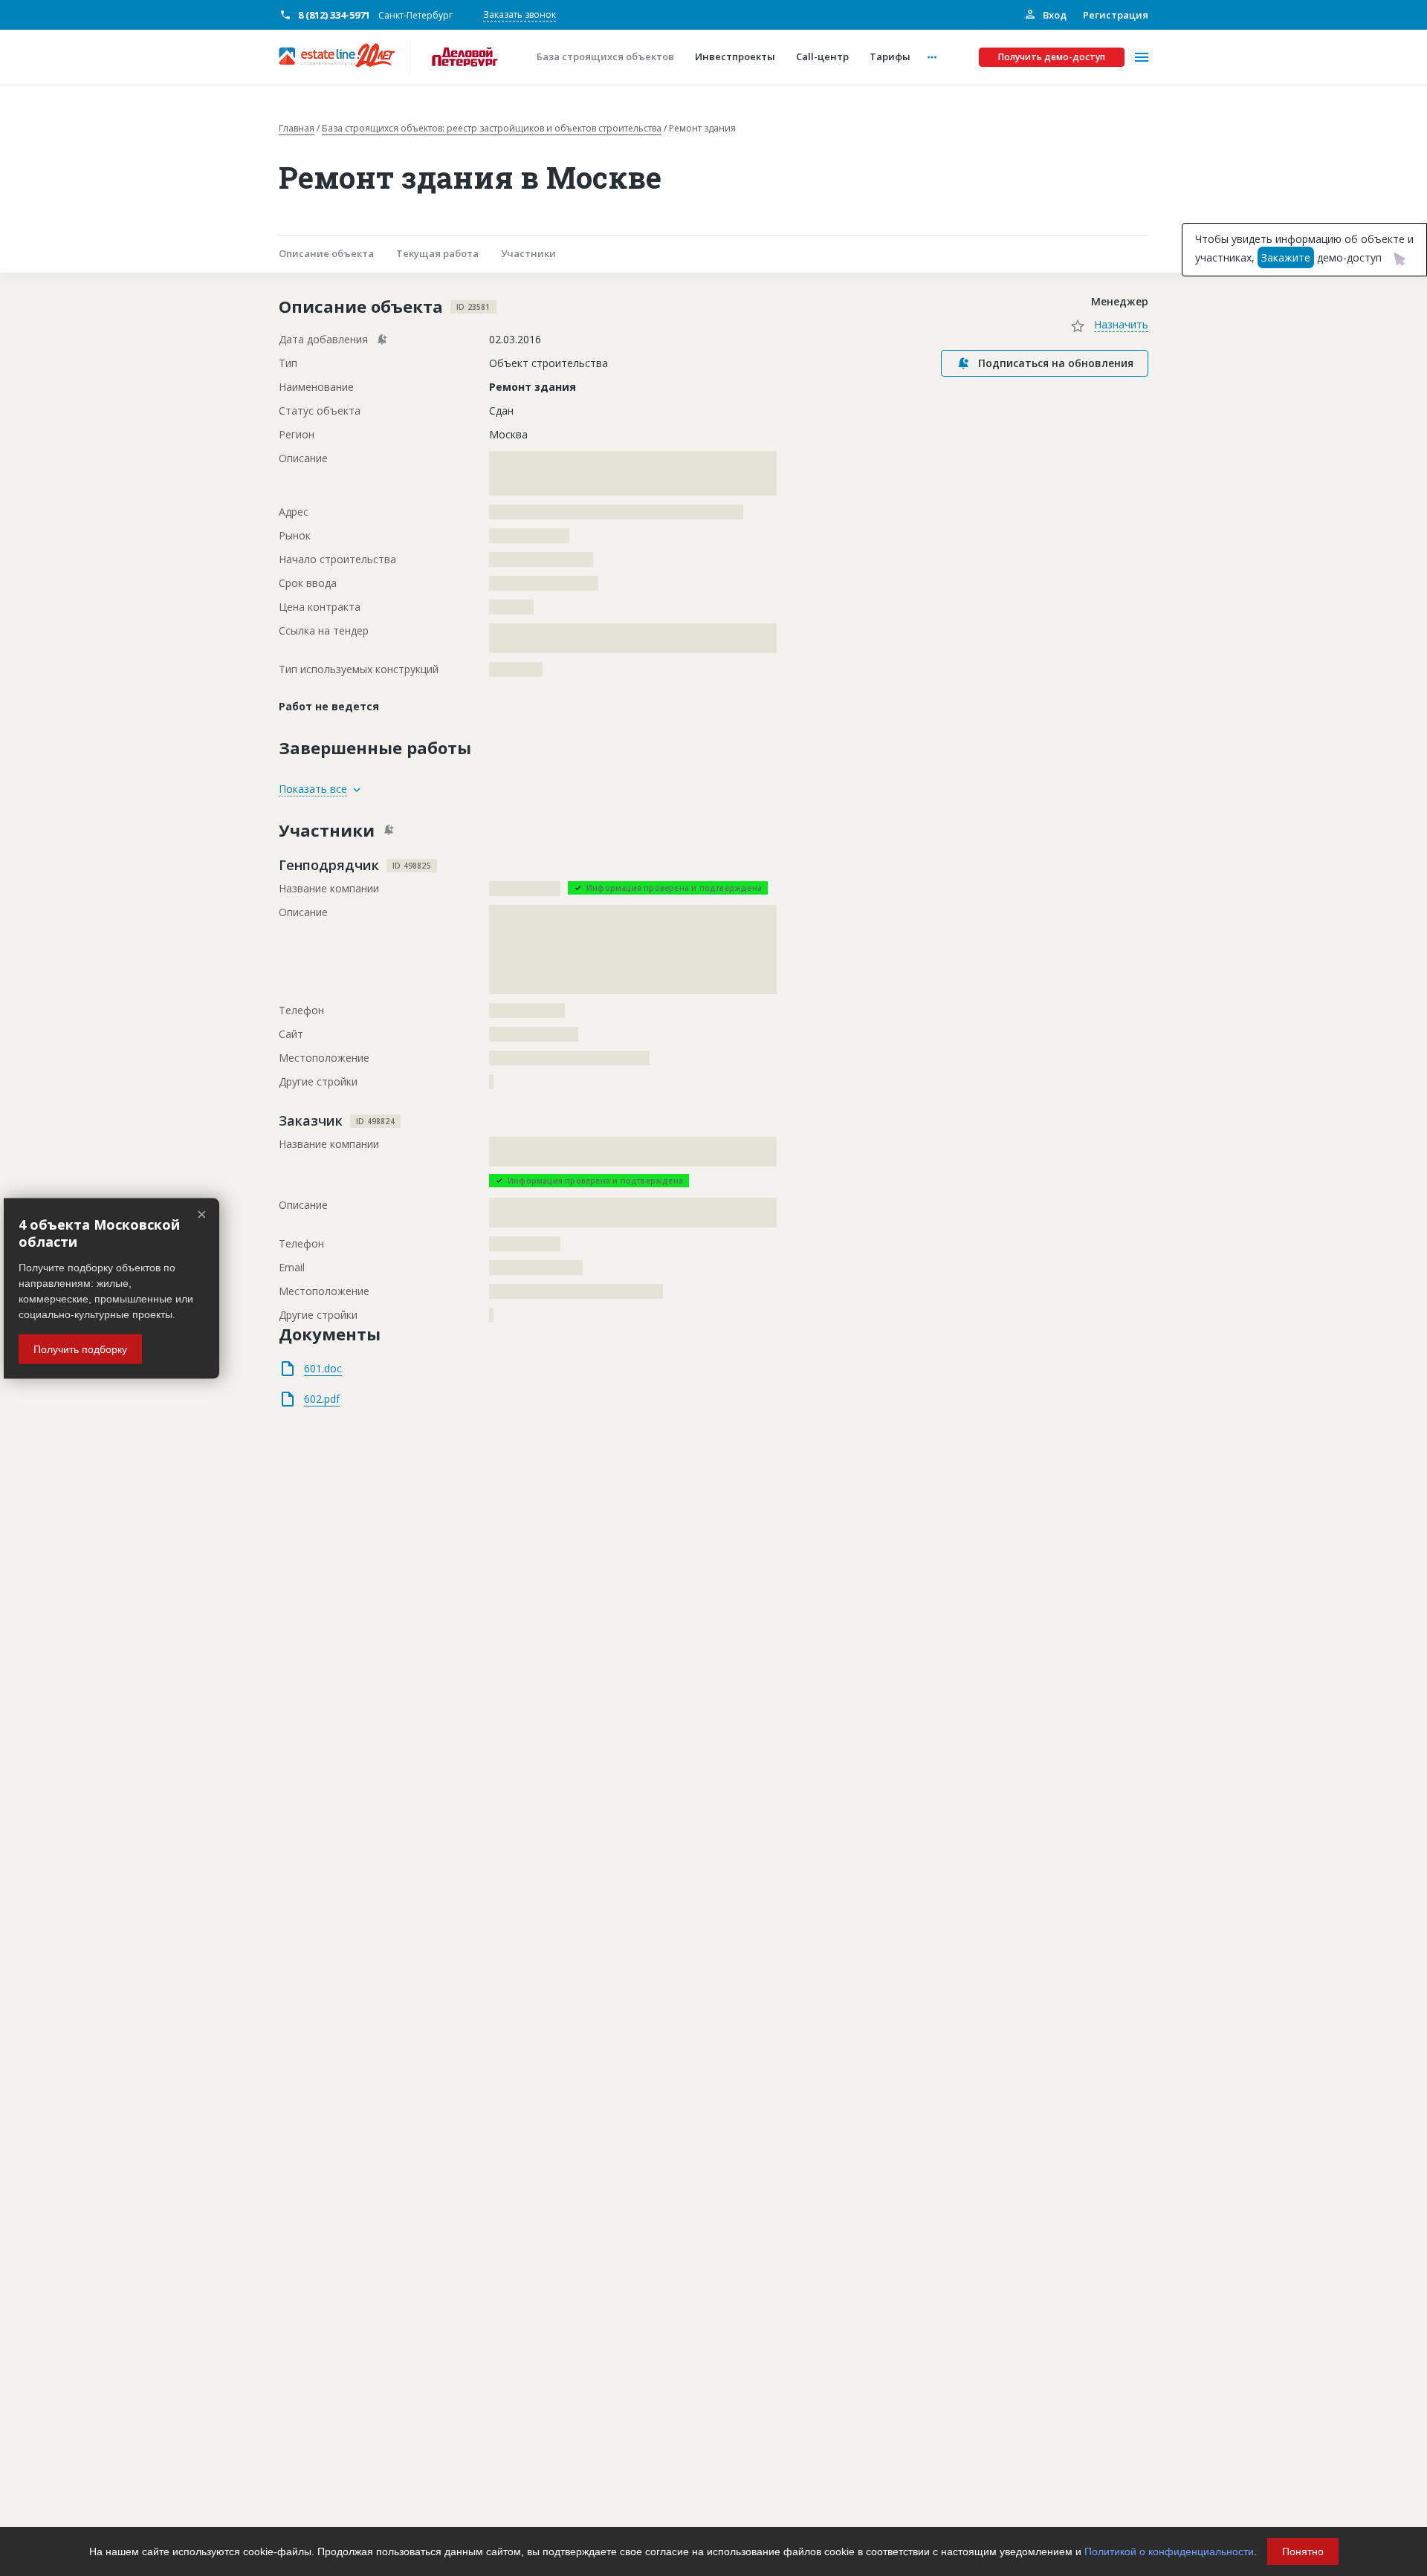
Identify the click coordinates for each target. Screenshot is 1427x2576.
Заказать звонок (520, 14)
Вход (1054, 15)
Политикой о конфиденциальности (1169, 2551)
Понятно (1303, 2551)
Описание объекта (326, 253)
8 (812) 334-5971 (334, 15)
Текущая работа (437, 253)
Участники (528, 253)
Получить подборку (80, 1349)
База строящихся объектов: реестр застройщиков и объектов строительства (492, 129)
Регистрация (1116, 15)
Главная (297, 129)
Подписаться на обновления (1056, 363)
